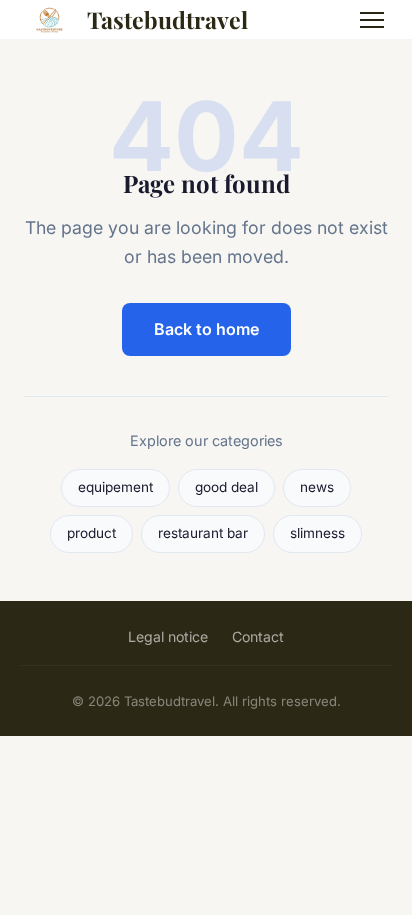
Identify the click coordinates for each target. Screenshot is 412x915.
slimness (317, 533)
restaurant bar (203, 533)
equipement (115, 487)
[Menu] (372, 20)
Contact (258, 636)
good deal (226, 487)
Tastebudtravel (167, 19)
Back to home (206, 329)
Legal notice (168, 636)
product (91, 533)
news (317, 487)
